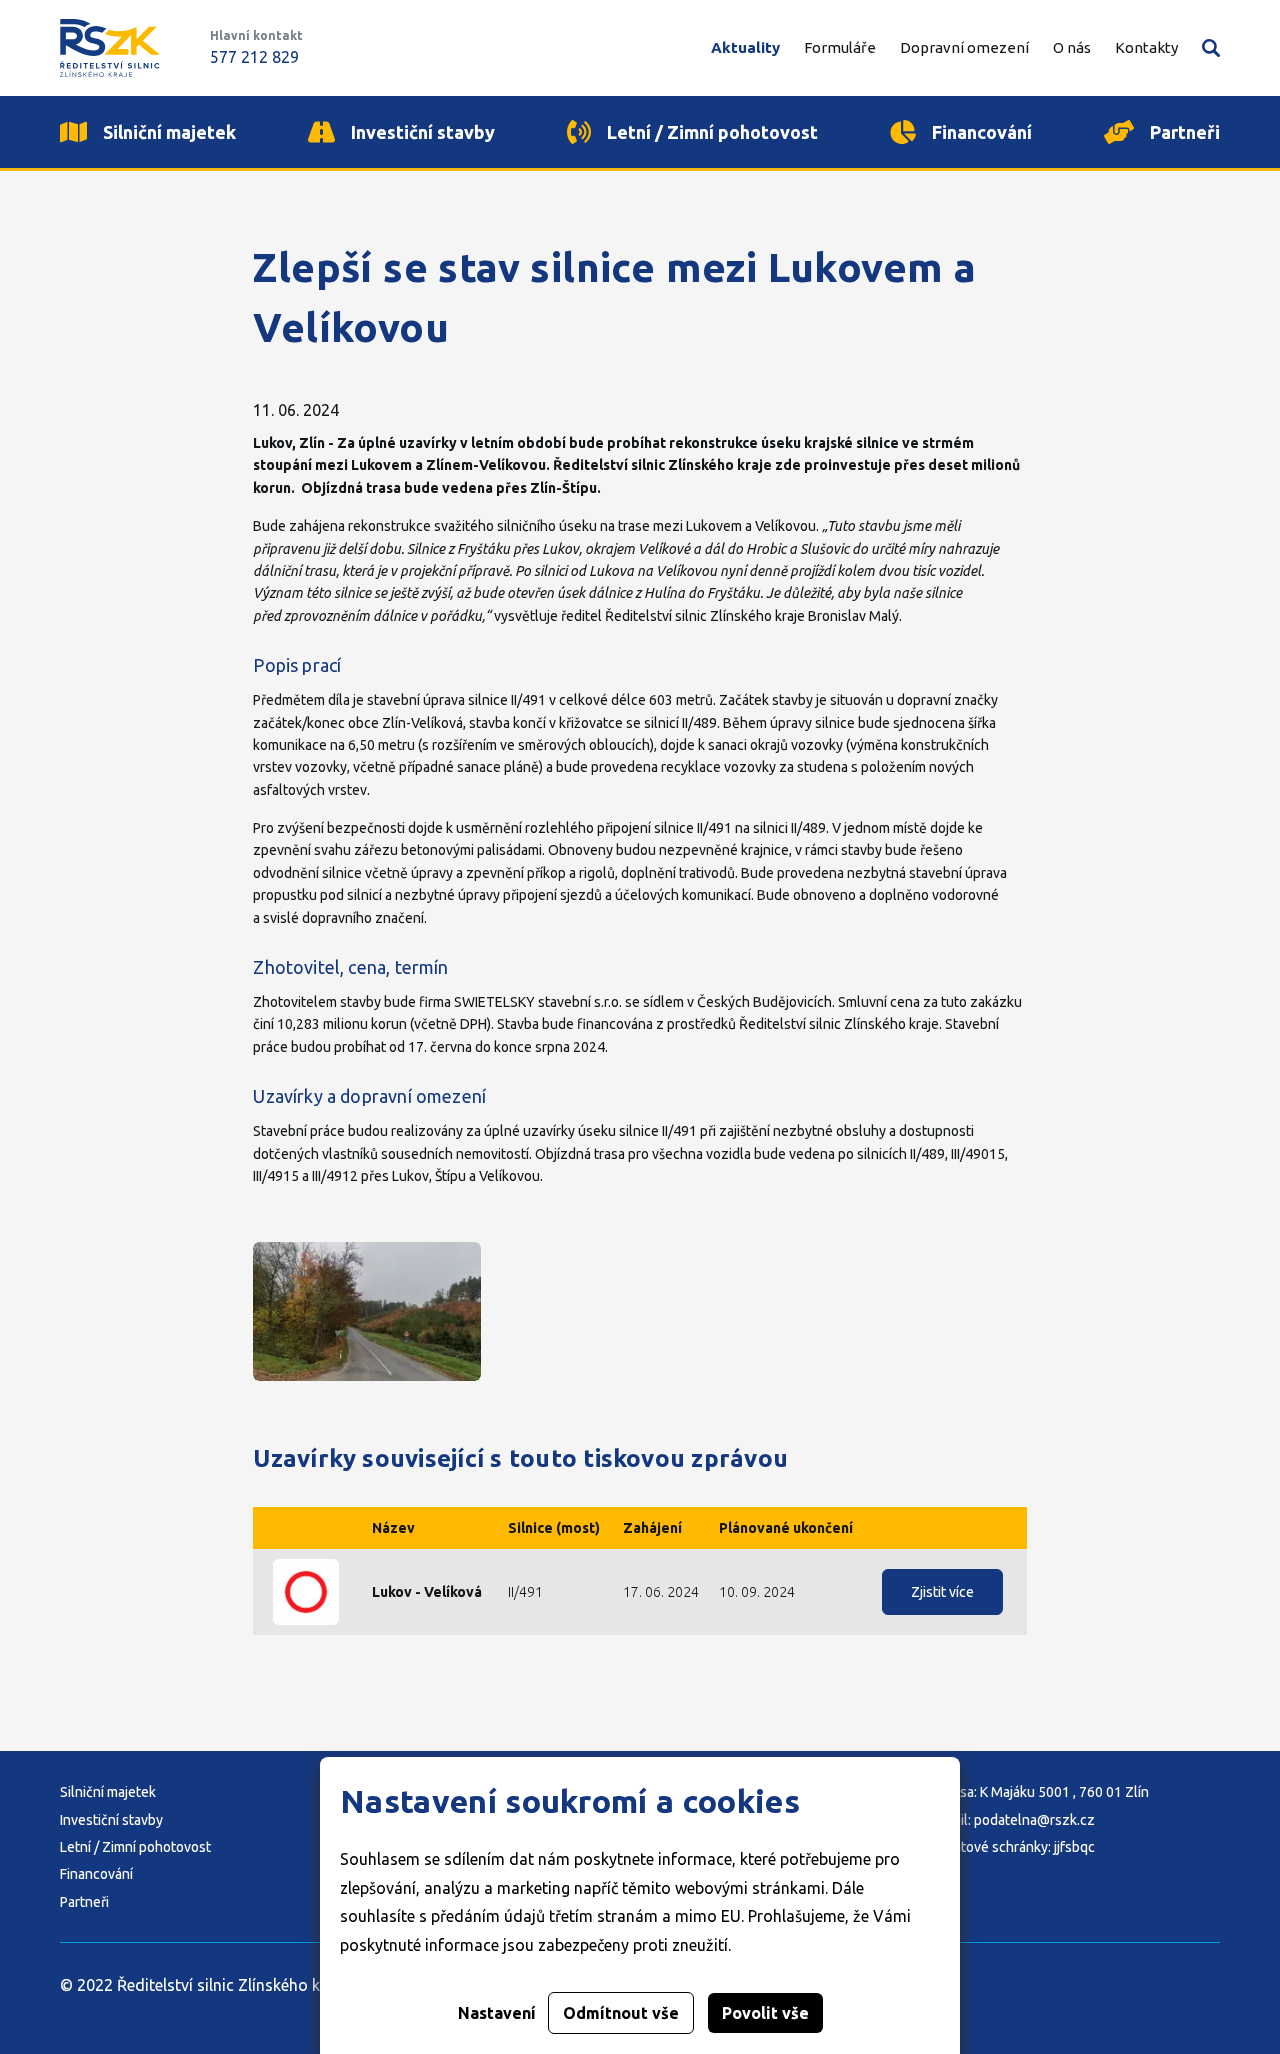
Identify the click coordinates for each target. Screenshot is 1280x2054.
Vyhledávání (1211, 48)
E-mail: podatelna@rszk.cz (1012, 1820)
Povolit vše (765, 2013)
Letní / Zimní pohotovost (135, 1847)
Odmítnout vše (621, 2013)
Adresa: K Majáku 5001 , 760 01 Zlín (1039, 1792)
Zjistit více (942, 1592)
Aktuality (745, 47)
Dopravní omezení (964, 47)
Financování (96, 1874)
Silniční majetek (108, 1792)
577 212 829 (254, 57)
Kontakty (1146, 47)
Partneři (84, 1902)
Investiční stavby (111, 1820)
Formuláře (840, 47)
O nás (1072, 47)
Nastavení (497, 2013)
